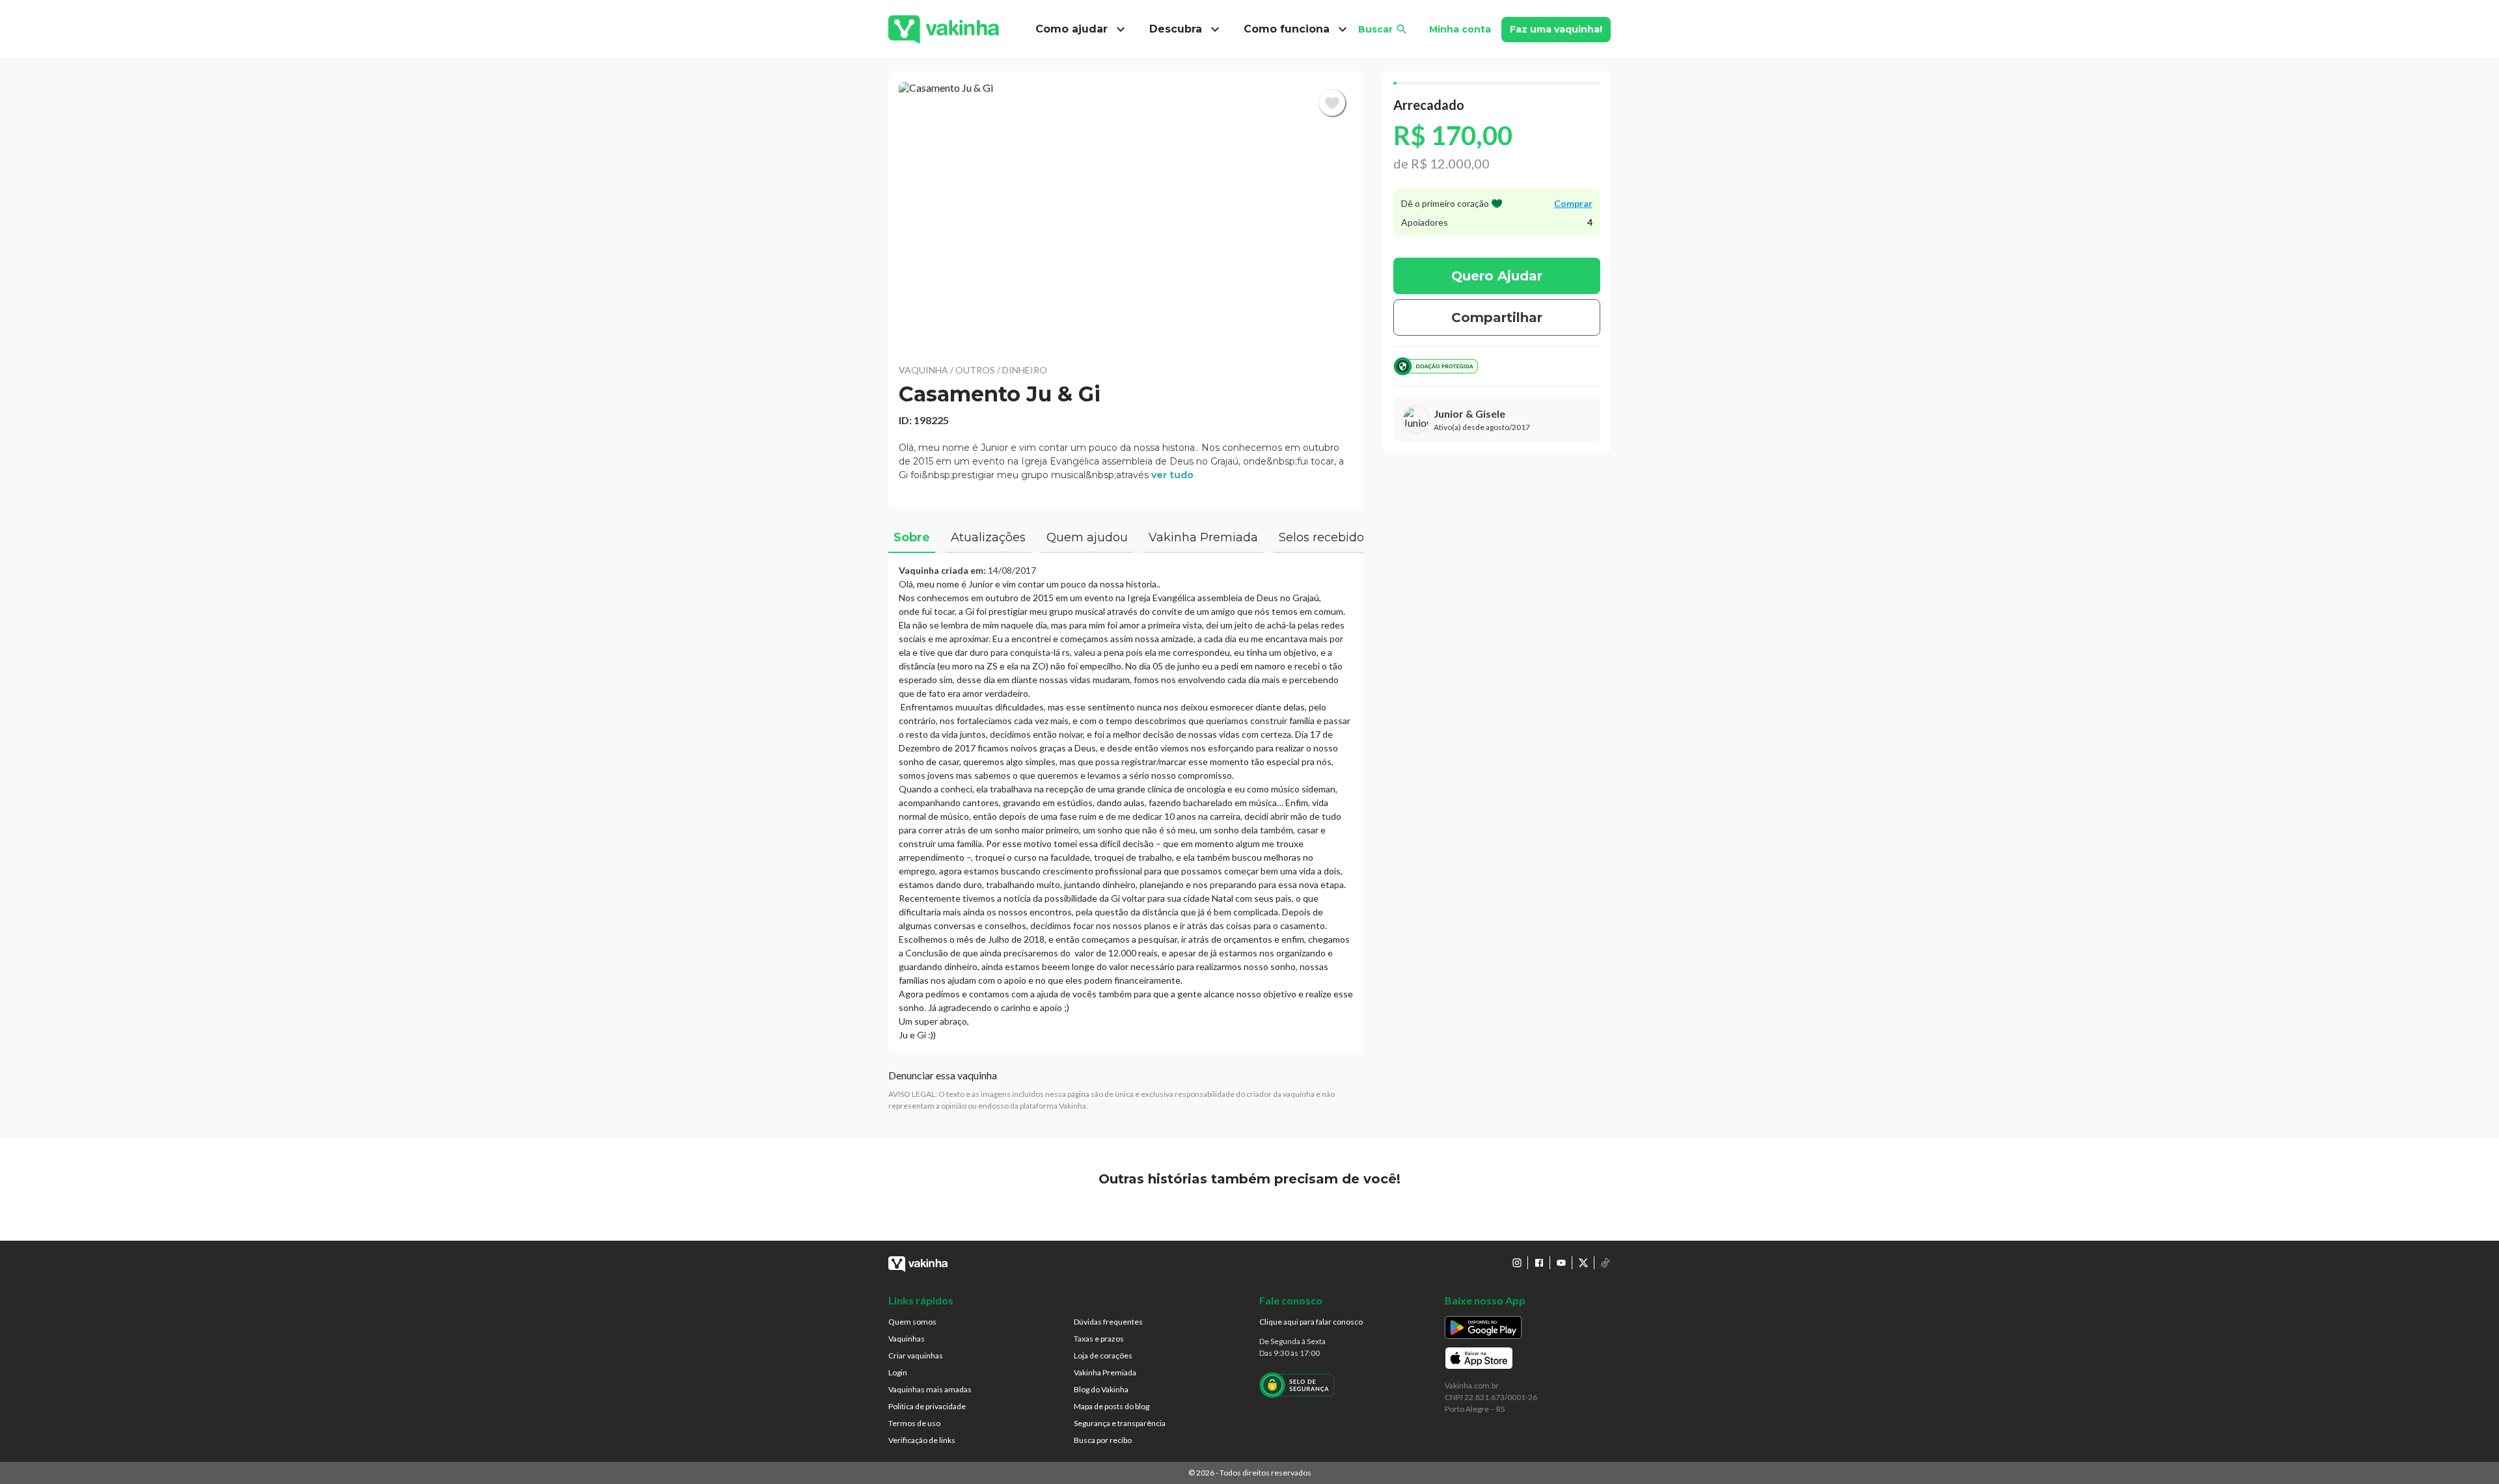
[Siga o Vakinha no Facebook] (1539, 1263)
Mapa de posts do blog (1112, 1406)
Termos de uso (914, 1423)
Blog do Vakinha (1101, 1389)
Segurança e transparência (1120, 1423)
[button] (1126, 215)
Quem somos (912, 1322)
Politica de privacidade (927, 1406)
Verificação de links (922, 1440)
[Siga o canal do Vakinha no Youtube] (1561, 1263)
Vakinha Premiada (1105, 1372)
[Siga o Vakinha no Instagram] (1517, 1263)
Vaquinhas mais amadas (930, 1389)
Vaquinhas (907, 1339)
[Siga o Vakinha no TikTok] (1605, 1263)
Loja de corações (1103, 1356)
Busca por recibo (1103, 1440)
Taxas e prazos (1099, 1339)
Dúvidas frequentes (1108, 1322)
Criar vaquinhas (916, 1356)
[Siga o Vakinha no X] (1583, 1263)
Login (898, 1372)
